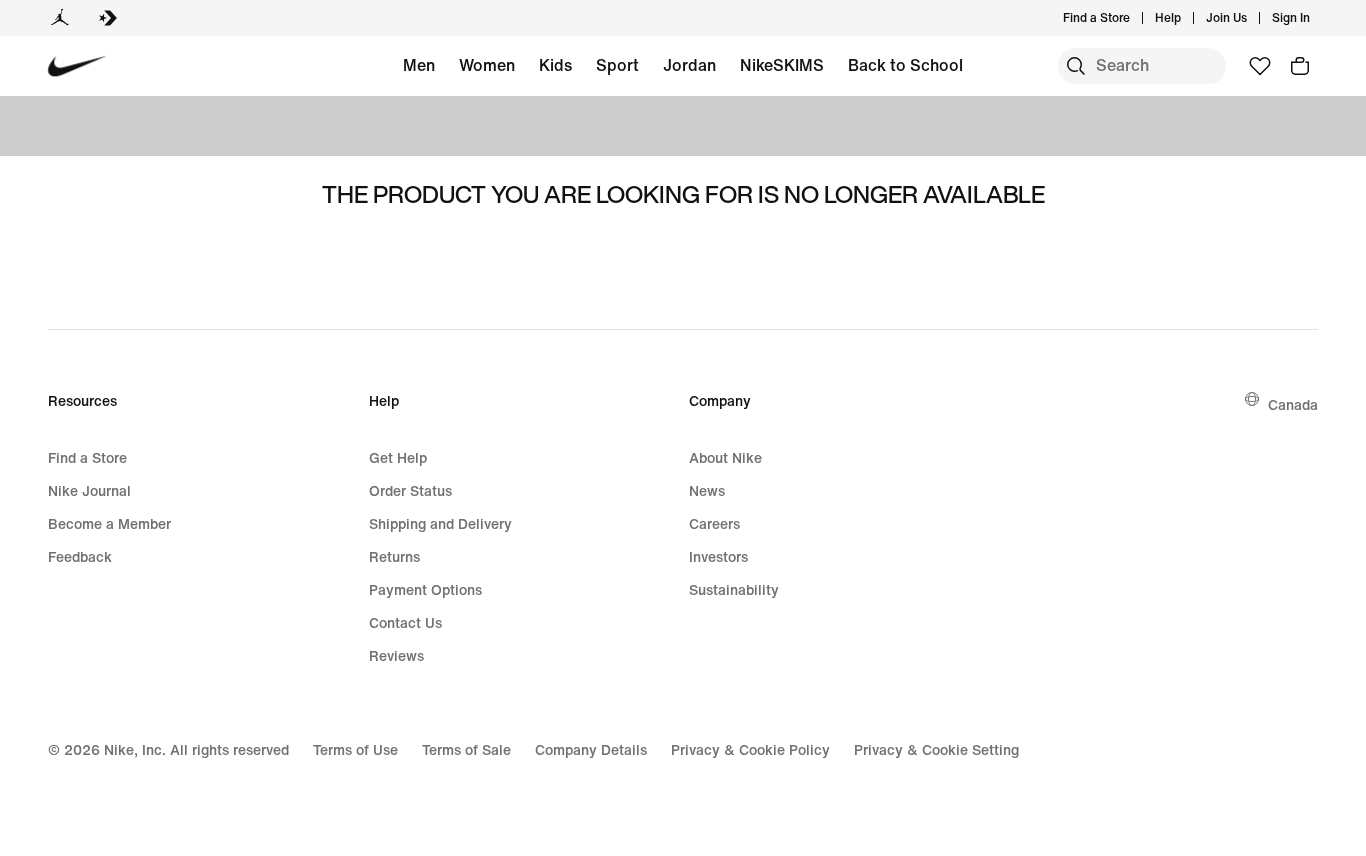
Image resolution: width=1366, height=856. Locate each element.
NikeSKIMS (782, 65)
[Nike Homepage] (77, 66)
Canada (1293, 404)
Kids (555, 65)
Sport (617, 65)
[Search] (1076, 66)
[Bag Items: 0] (1300, 66)
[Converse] (108, 18)
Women (487, 65)
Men (419, 65)
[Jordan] (60, 18)
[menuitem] (1187, 18)
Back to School (905, 65)
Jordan (689, 65)
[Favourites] (1260, 66)
